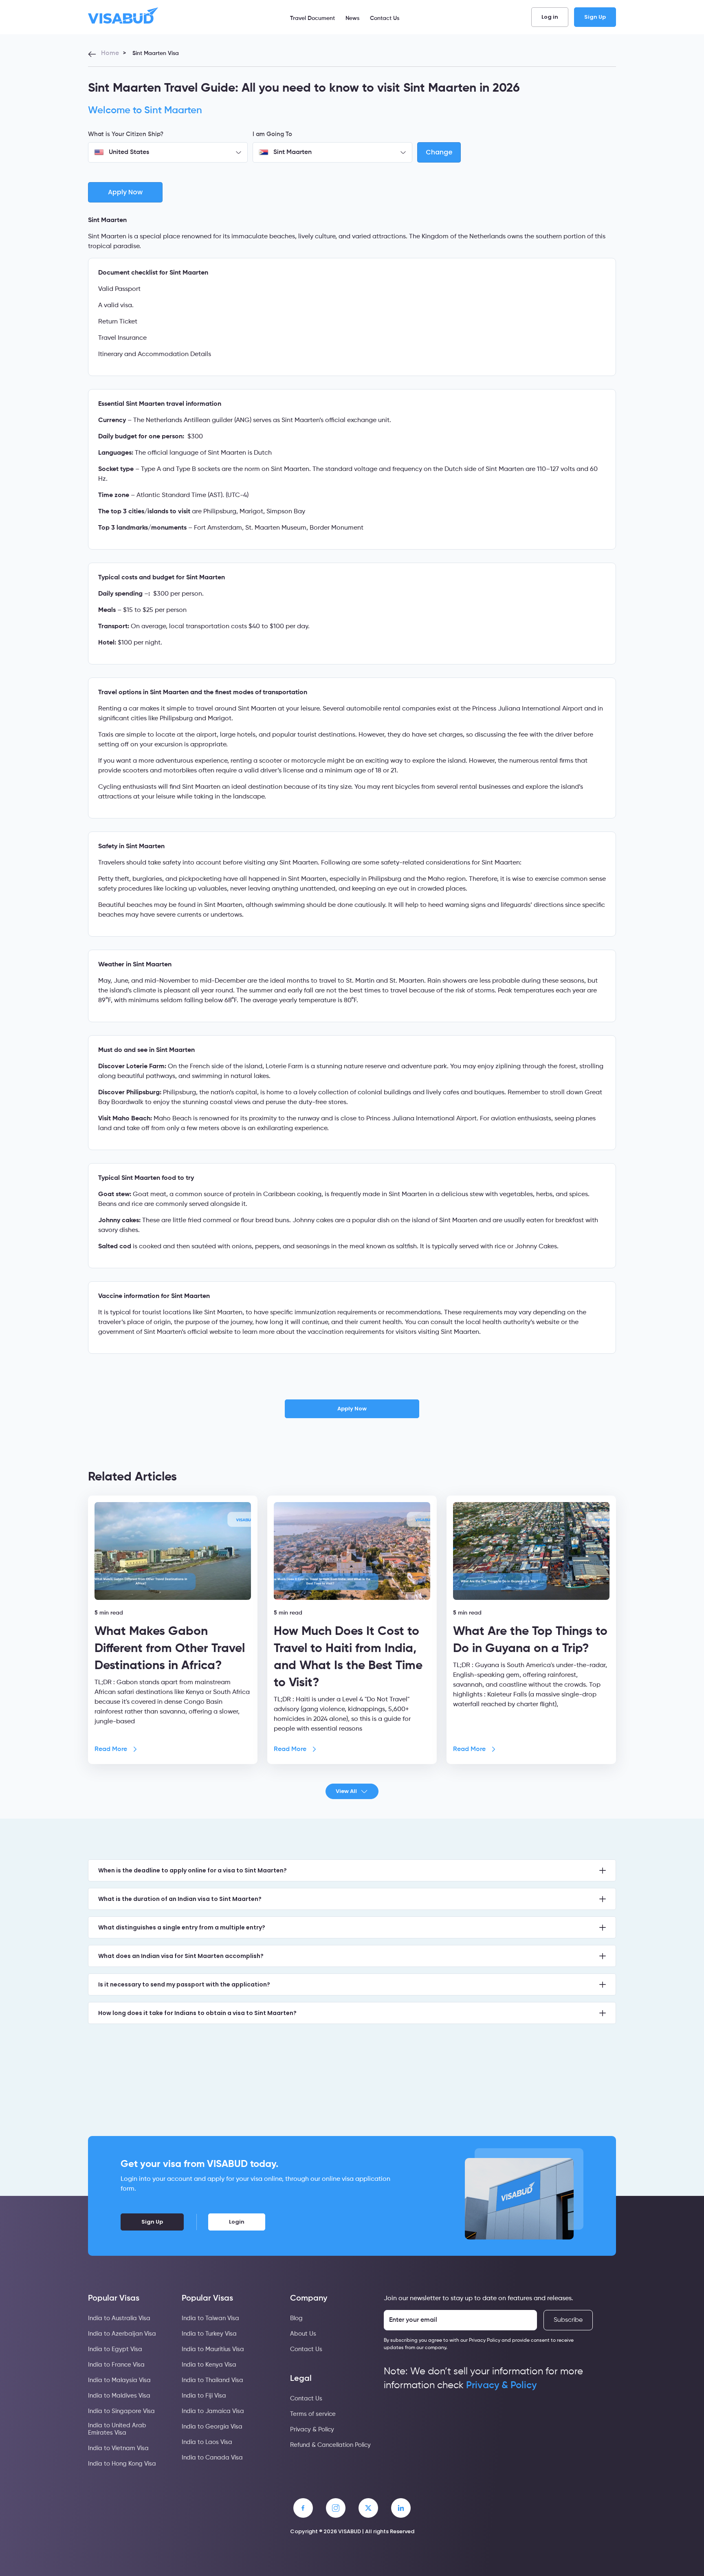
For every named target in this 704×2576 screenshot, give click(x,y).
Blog (296, 2318)
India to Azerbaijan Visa (122, 2334)
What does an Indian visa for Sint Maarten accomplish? (181, 1956)
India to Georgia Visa (212, 2427)
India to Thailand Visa (212, 2380)
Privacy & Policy (312, 2430)
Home (110, 53)
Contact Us (385, 18)
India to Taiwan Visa (210, 2318)
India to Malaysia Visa (119, 2380)
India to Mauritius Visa (213, 2349)
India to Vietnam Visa (118, 2448)
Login (237, 2222)
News (352, 18)
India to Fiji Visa (204, 2396)
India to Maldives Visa (119, 2396)
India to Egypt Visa (115, 2349)
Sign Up (595, 17)
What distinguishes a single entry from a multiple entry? (182, 1927)
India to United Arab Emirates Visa (117, 2429)
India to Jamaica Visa (213, 2411)
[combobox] (168, 152)
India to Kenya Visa (209, 2365)
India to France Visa (116, 2365)
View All (346, 1791)
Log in (550, 17)
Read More (111, 1749)
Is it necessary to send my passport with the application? (184, 1984)
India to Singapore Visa (121, 2411)
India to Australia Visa (119, 2318)
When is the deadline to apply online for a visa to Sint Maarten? (192, 1870)
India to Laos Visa (207, 2442)
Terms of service (313, 2414)
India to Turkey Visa (209, 2334)
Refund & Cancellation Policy (330, 2445)
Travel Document (312, 18)
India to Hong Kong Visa (122, 2464)
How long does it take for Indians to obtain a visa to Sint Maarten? (197, 2013)
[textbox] (168, 152)
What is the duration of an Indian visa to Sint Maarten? (180, 1899)
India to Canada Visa (212, 2458)
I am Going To (272, 134)
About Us (303, 2334)
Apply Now (352, 1409)
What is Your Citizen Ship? (126, 134)
